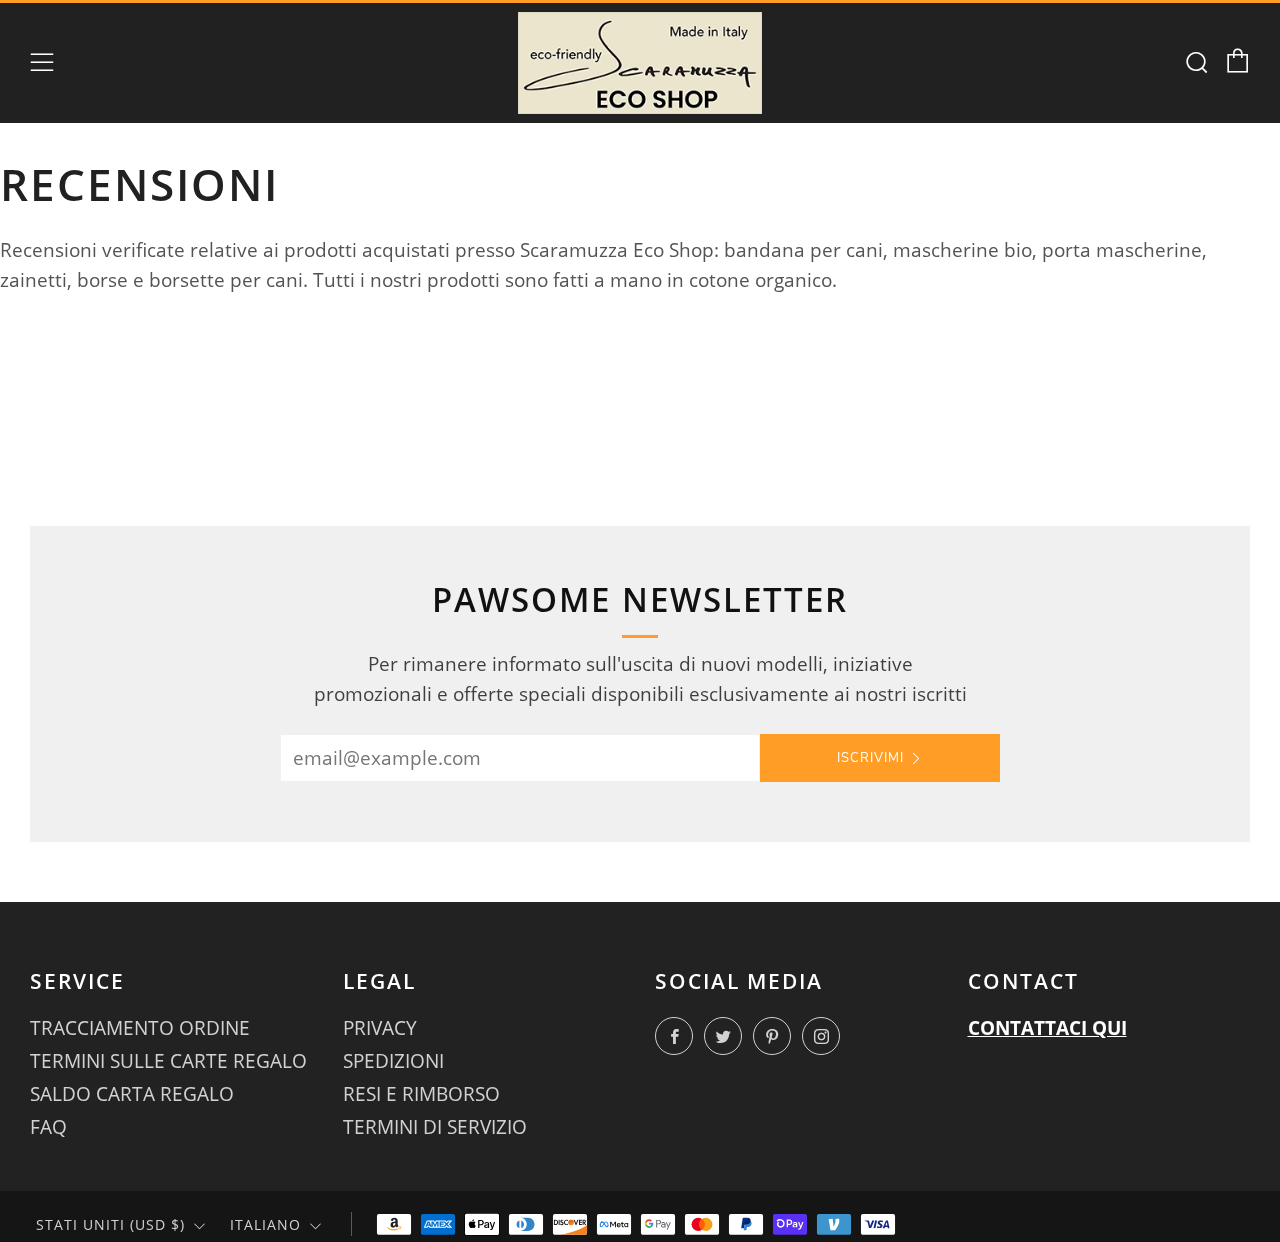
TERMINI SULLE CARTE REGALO (168, 1061)
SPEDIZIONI (393, 1061)
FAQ (48, 1127)
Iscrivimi (870, 758)
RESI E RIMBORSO (421, 1094)
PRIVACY (380, 1028)
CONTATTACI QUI (1047, 1028)
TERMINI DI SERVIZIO (435, 1127)
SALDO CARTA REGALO (132, 1094)
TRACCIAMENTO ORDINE (140, 1028)
